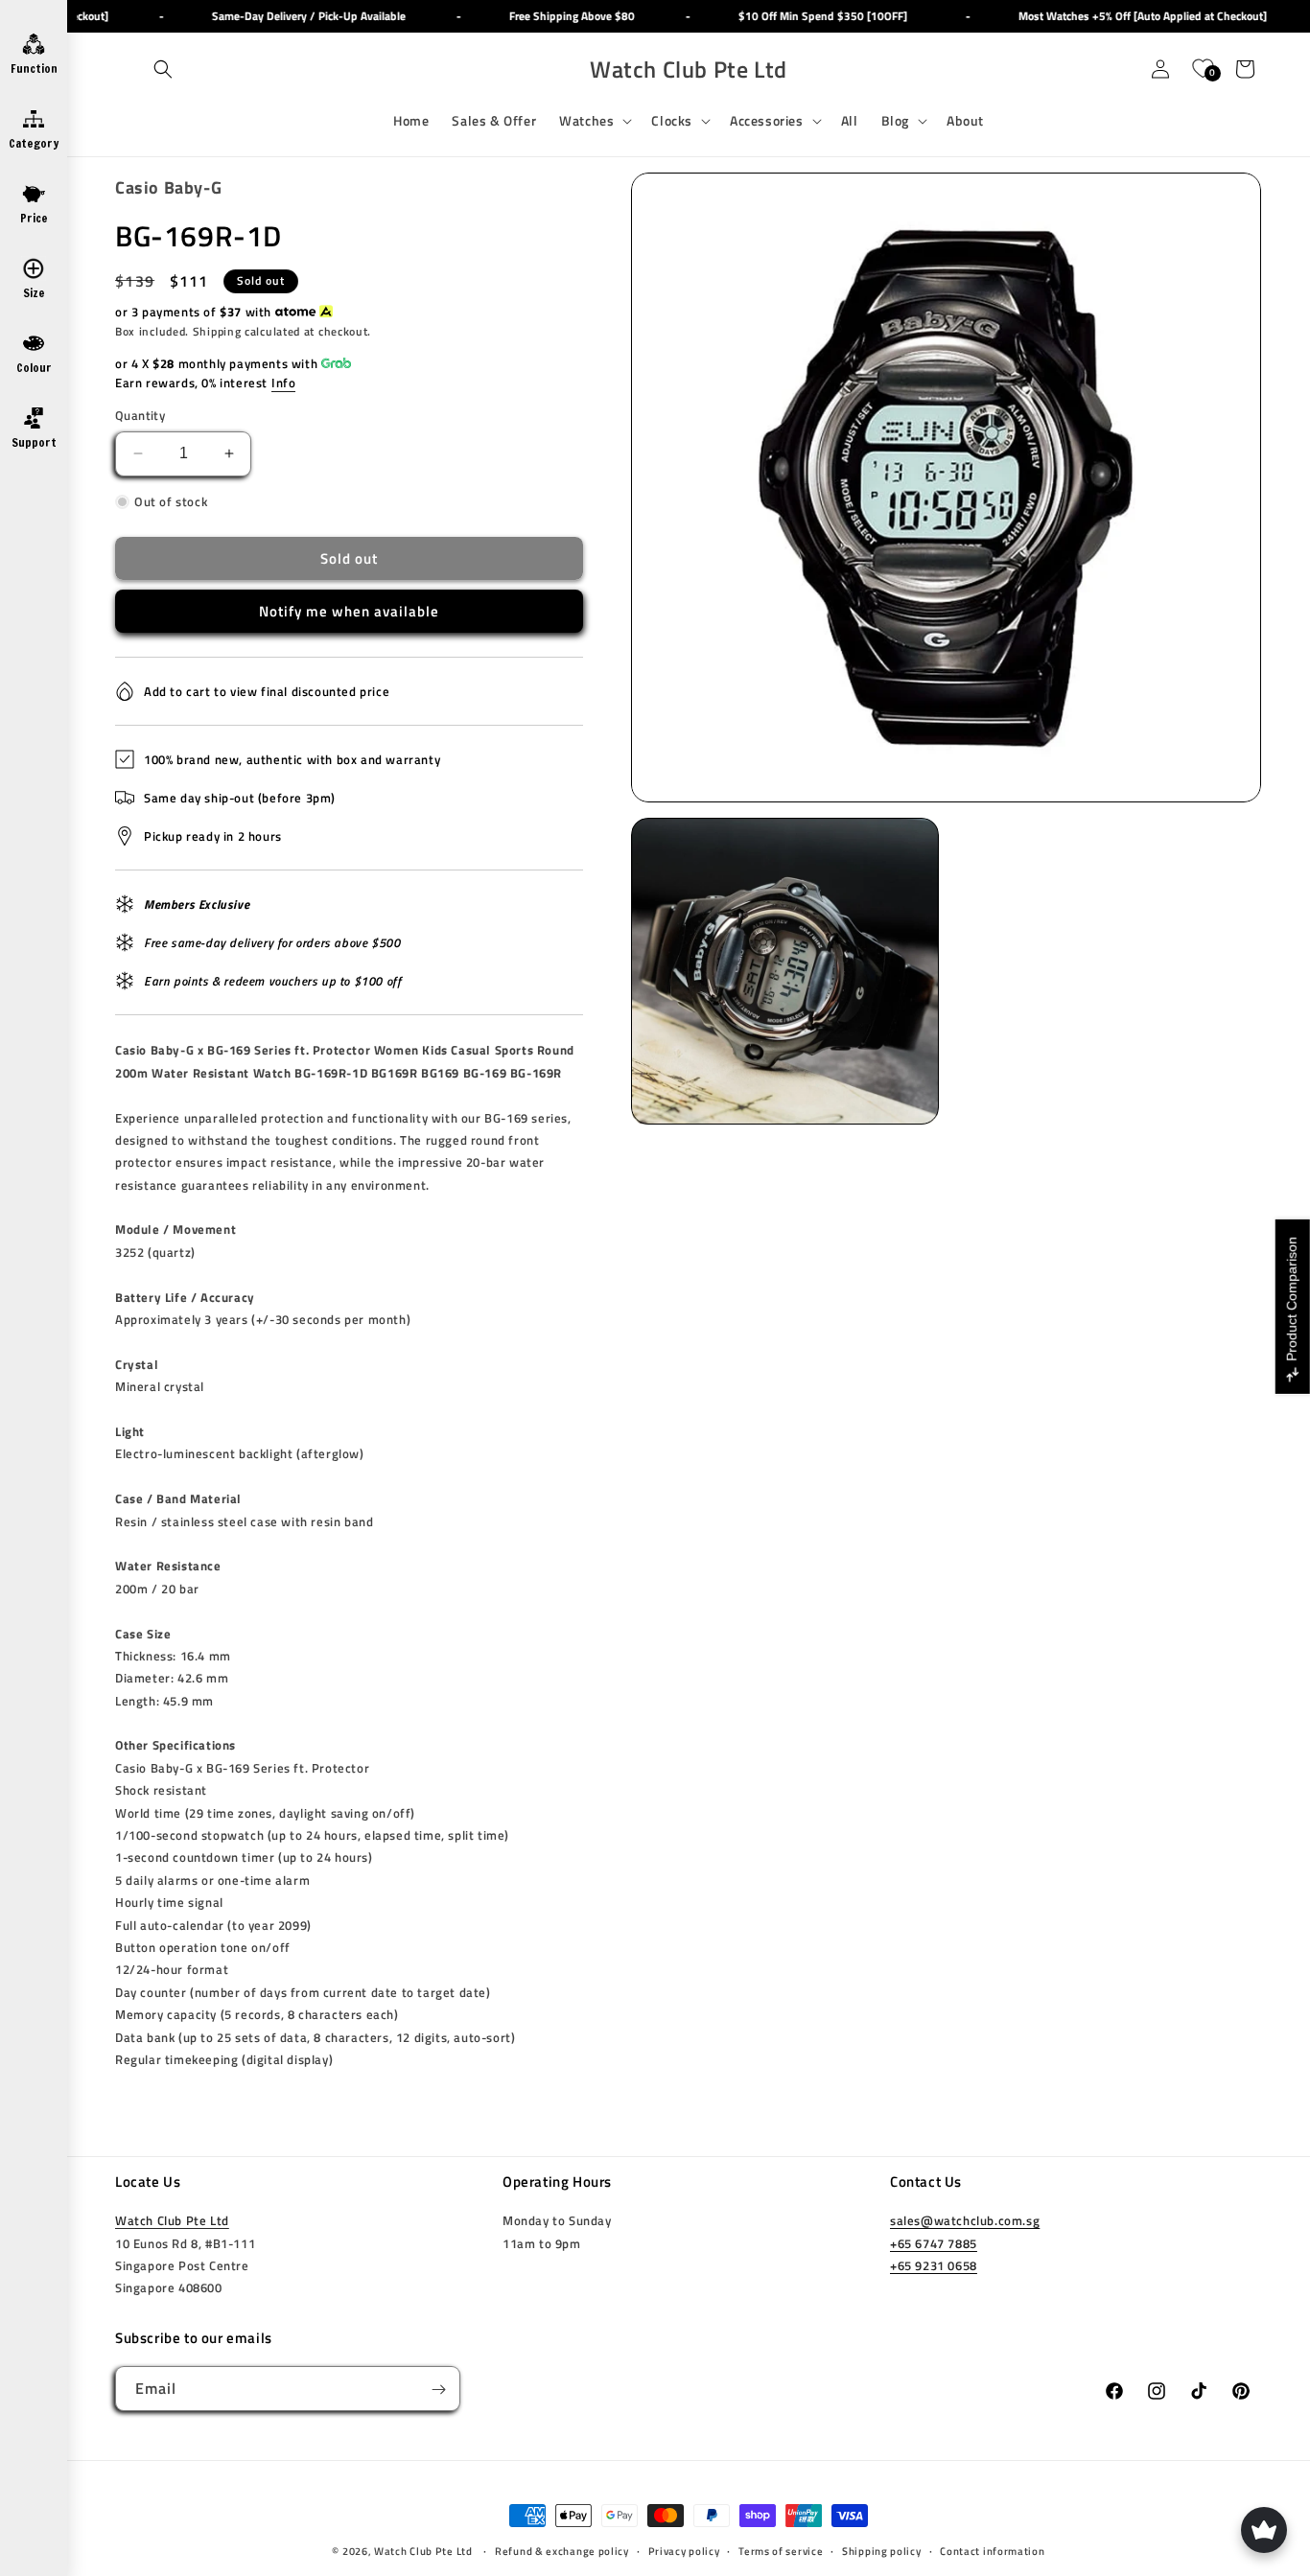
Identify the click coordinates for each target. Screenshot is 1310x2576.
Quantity (140, 416)
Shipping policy (882, 2551)
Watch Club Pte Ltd (172, 2221)
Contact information (992, 2551)
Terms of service (781, 2551)
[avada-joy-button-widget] (1264, 2530)
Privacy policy (684, 2551)
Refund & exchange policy (562, 2551)
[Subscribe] (438, 2390)
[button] (163, 69)
